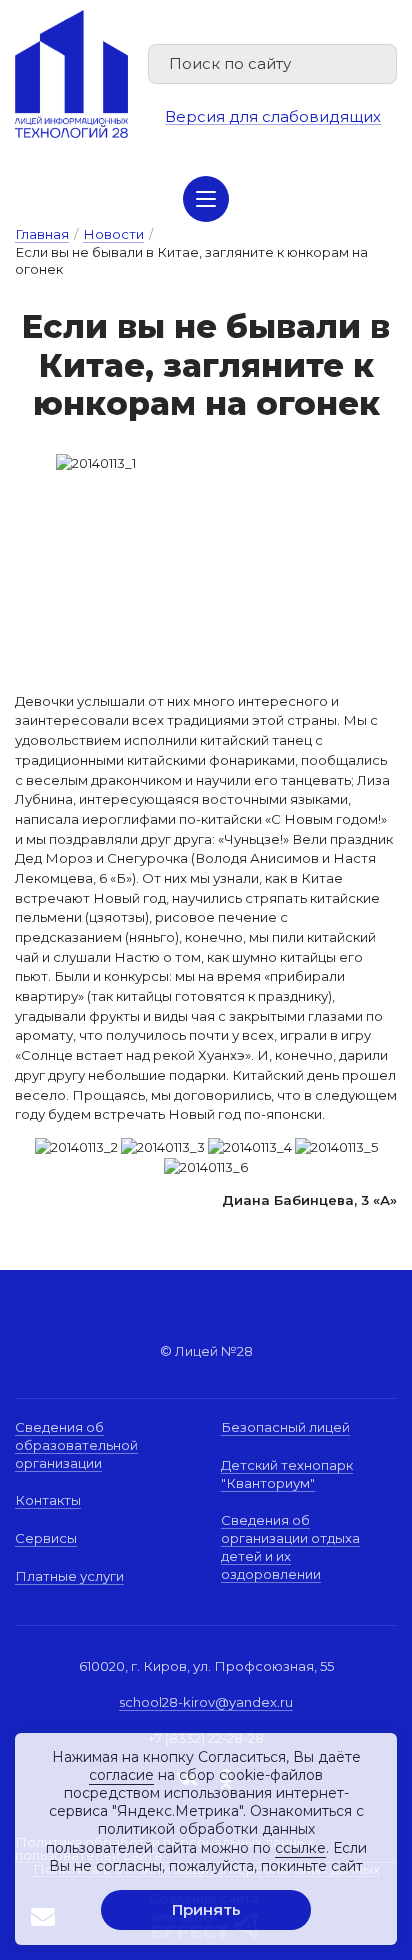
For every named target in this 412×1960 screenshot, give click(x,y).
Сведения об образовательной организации (76, 1444)
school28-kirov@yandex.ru (206, 1702)
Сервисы (46, 1538)
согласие (121, 1775)
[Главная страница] (71, 74)
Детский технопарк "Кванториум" (287, 1474)
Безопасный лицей (285, 1427)
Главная (42, 234)
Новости (113, 234)
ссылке (300, 1848)
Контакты (48, 1500)
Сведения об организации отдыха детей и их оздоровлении (290, 1546)
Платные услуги (69, 1576)
